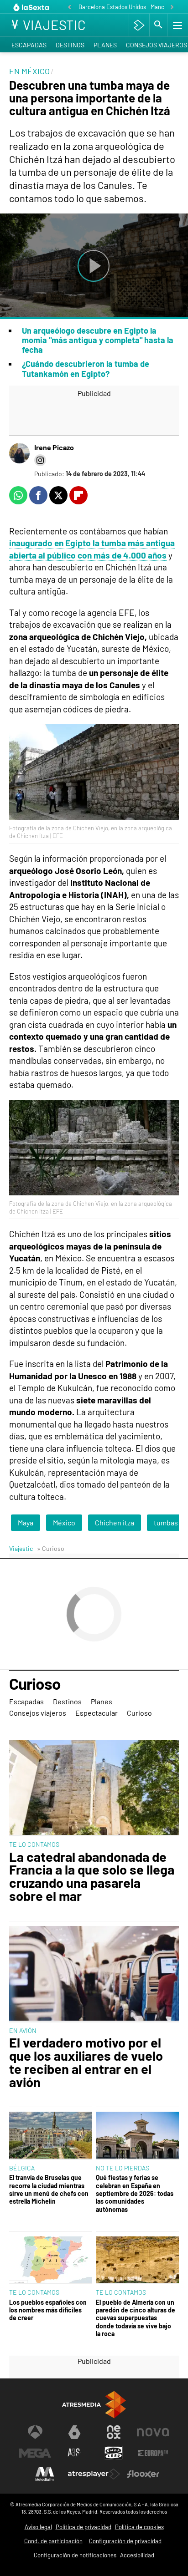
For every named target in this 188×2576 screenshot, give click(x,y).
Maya (26, 1522)
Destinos (70, 45)
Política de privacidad (84, 2527)
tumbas (166, 1522)
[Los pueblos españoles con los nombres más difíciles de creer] (51, 2261)
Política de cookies (139, 2527)
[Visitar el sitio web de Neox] (114, 2432)
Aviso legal (38, 2527)
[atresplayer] (139, 25)
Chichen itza (115, 1522)
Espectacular (97, 1713)
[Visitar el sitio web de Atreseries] (74, 2453)
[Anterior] (69, 8)
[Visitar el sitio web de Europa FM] (153, 2453)
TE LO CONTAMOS (34, 1844)
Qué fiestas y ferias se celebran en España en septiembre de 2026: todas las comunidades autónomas (135, 2193)
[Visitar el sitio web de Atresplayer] (94, 2474)
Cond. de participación (53, 2541)
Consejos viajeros (38, 1713)
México (64, 1522)
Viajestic (21, 1548)
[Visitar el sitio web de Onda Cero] (114, 2453)
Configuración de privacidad (125, 2541)
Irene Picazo (54, 447)
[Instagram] (40, 460)
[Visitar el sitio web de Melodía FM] (45, 2474)
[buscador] (158, 25)
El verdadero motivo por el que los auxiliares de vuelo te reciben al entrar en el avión (86, 2062)
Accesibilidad (137, 2555)
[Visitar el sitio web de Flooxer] (143, 2474)
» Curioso (51, 1548)
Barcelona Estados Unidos (112, 7)
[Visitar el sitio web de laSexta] (74, 2432)
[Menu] (177, 25)
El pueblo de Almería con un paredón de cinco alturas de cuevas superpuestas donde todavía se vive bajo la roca (136, 2318)
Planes (105, 45)
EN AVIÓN (23, 2030)
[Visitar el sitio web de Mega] (35, 2453)
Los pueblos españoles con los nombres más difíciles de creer (48, 2310)
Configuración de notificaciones (75, 2555)
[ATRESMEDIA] (94, 2405)
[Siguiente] (172, 8)
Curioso (35, 1684)
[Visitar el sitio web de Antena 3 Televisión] (35, 2432)
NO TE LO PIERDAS (123, 2168)
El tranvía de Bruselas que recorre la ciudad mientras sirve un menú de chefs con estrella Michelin (49, 2189)
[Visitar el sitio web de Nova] (153, 2432)
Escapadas (29, 45)
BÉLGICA (22, 2168)
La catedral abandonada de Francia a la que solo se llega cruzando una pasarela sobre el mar (92, 1877)
